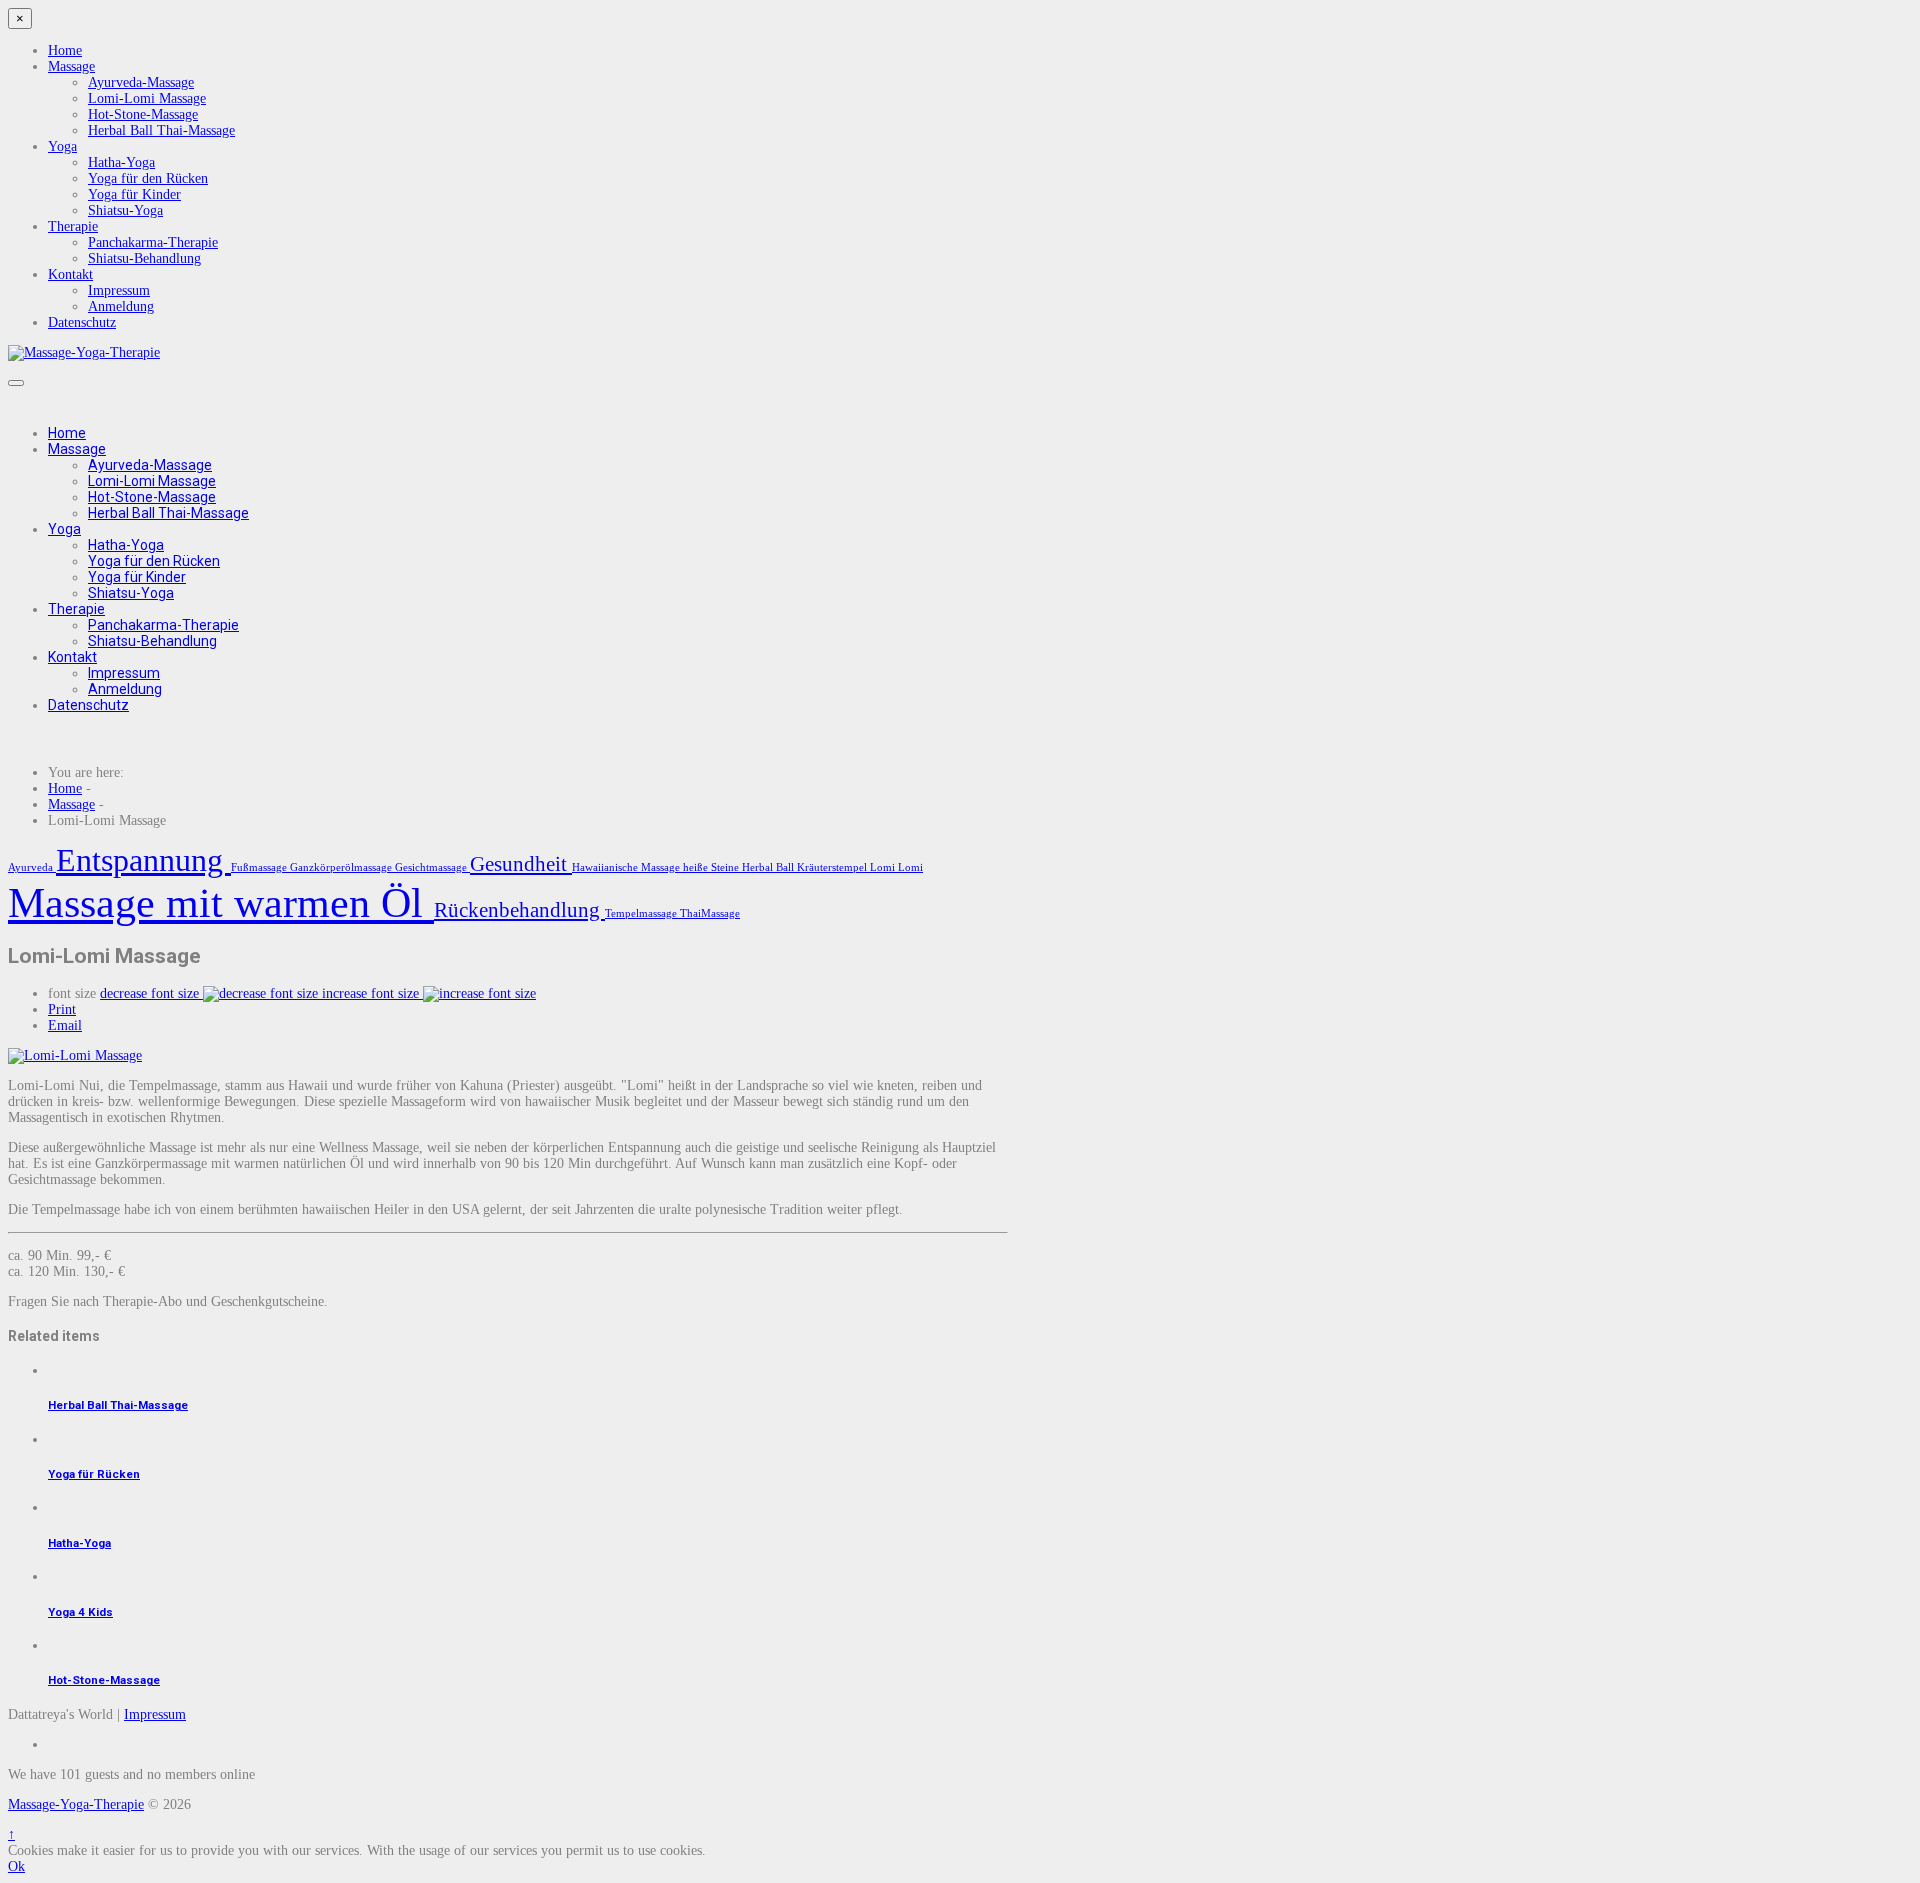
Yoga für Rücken (94, 1474)
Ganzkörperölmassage (342, 867)
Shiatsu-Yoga (125, 210)
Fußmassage (260, 867)
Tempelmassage (642, 913)
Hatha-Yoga (121, 162)
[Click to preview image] (75, 1055)
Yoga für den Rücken (148, 178)
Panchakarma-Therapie (153, 242)
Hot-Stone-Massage (143, 114)
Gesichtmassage (432, 867)
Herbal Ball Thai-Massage (161, 130)
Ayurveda (32, 867)
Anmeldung (121, 306)
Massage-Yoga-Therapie (76, 1804)
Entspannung (143, 860)
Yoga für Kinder (134, 194)
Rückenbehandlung (519, 910)
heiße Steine (712, 867)
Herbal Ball (769, 867)
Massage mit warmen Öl (221, 903)
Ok (16, 1866)
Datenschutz (82, 322)
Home (65, 50)
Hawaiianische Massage (627, 867)
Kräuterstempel (833, 867)
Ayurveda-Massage (141, 82)
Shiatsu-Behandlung (144, 258)
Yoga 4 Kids (80, 1612)
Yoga (62, 146)
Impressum (119, 290)
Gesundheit (521, 864)
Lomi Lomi (896, 867)
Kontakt (70, 274)
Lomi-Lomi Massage (147, 98)
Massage (71, 66)
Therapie (73, 226)
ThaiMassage (710, 913)
